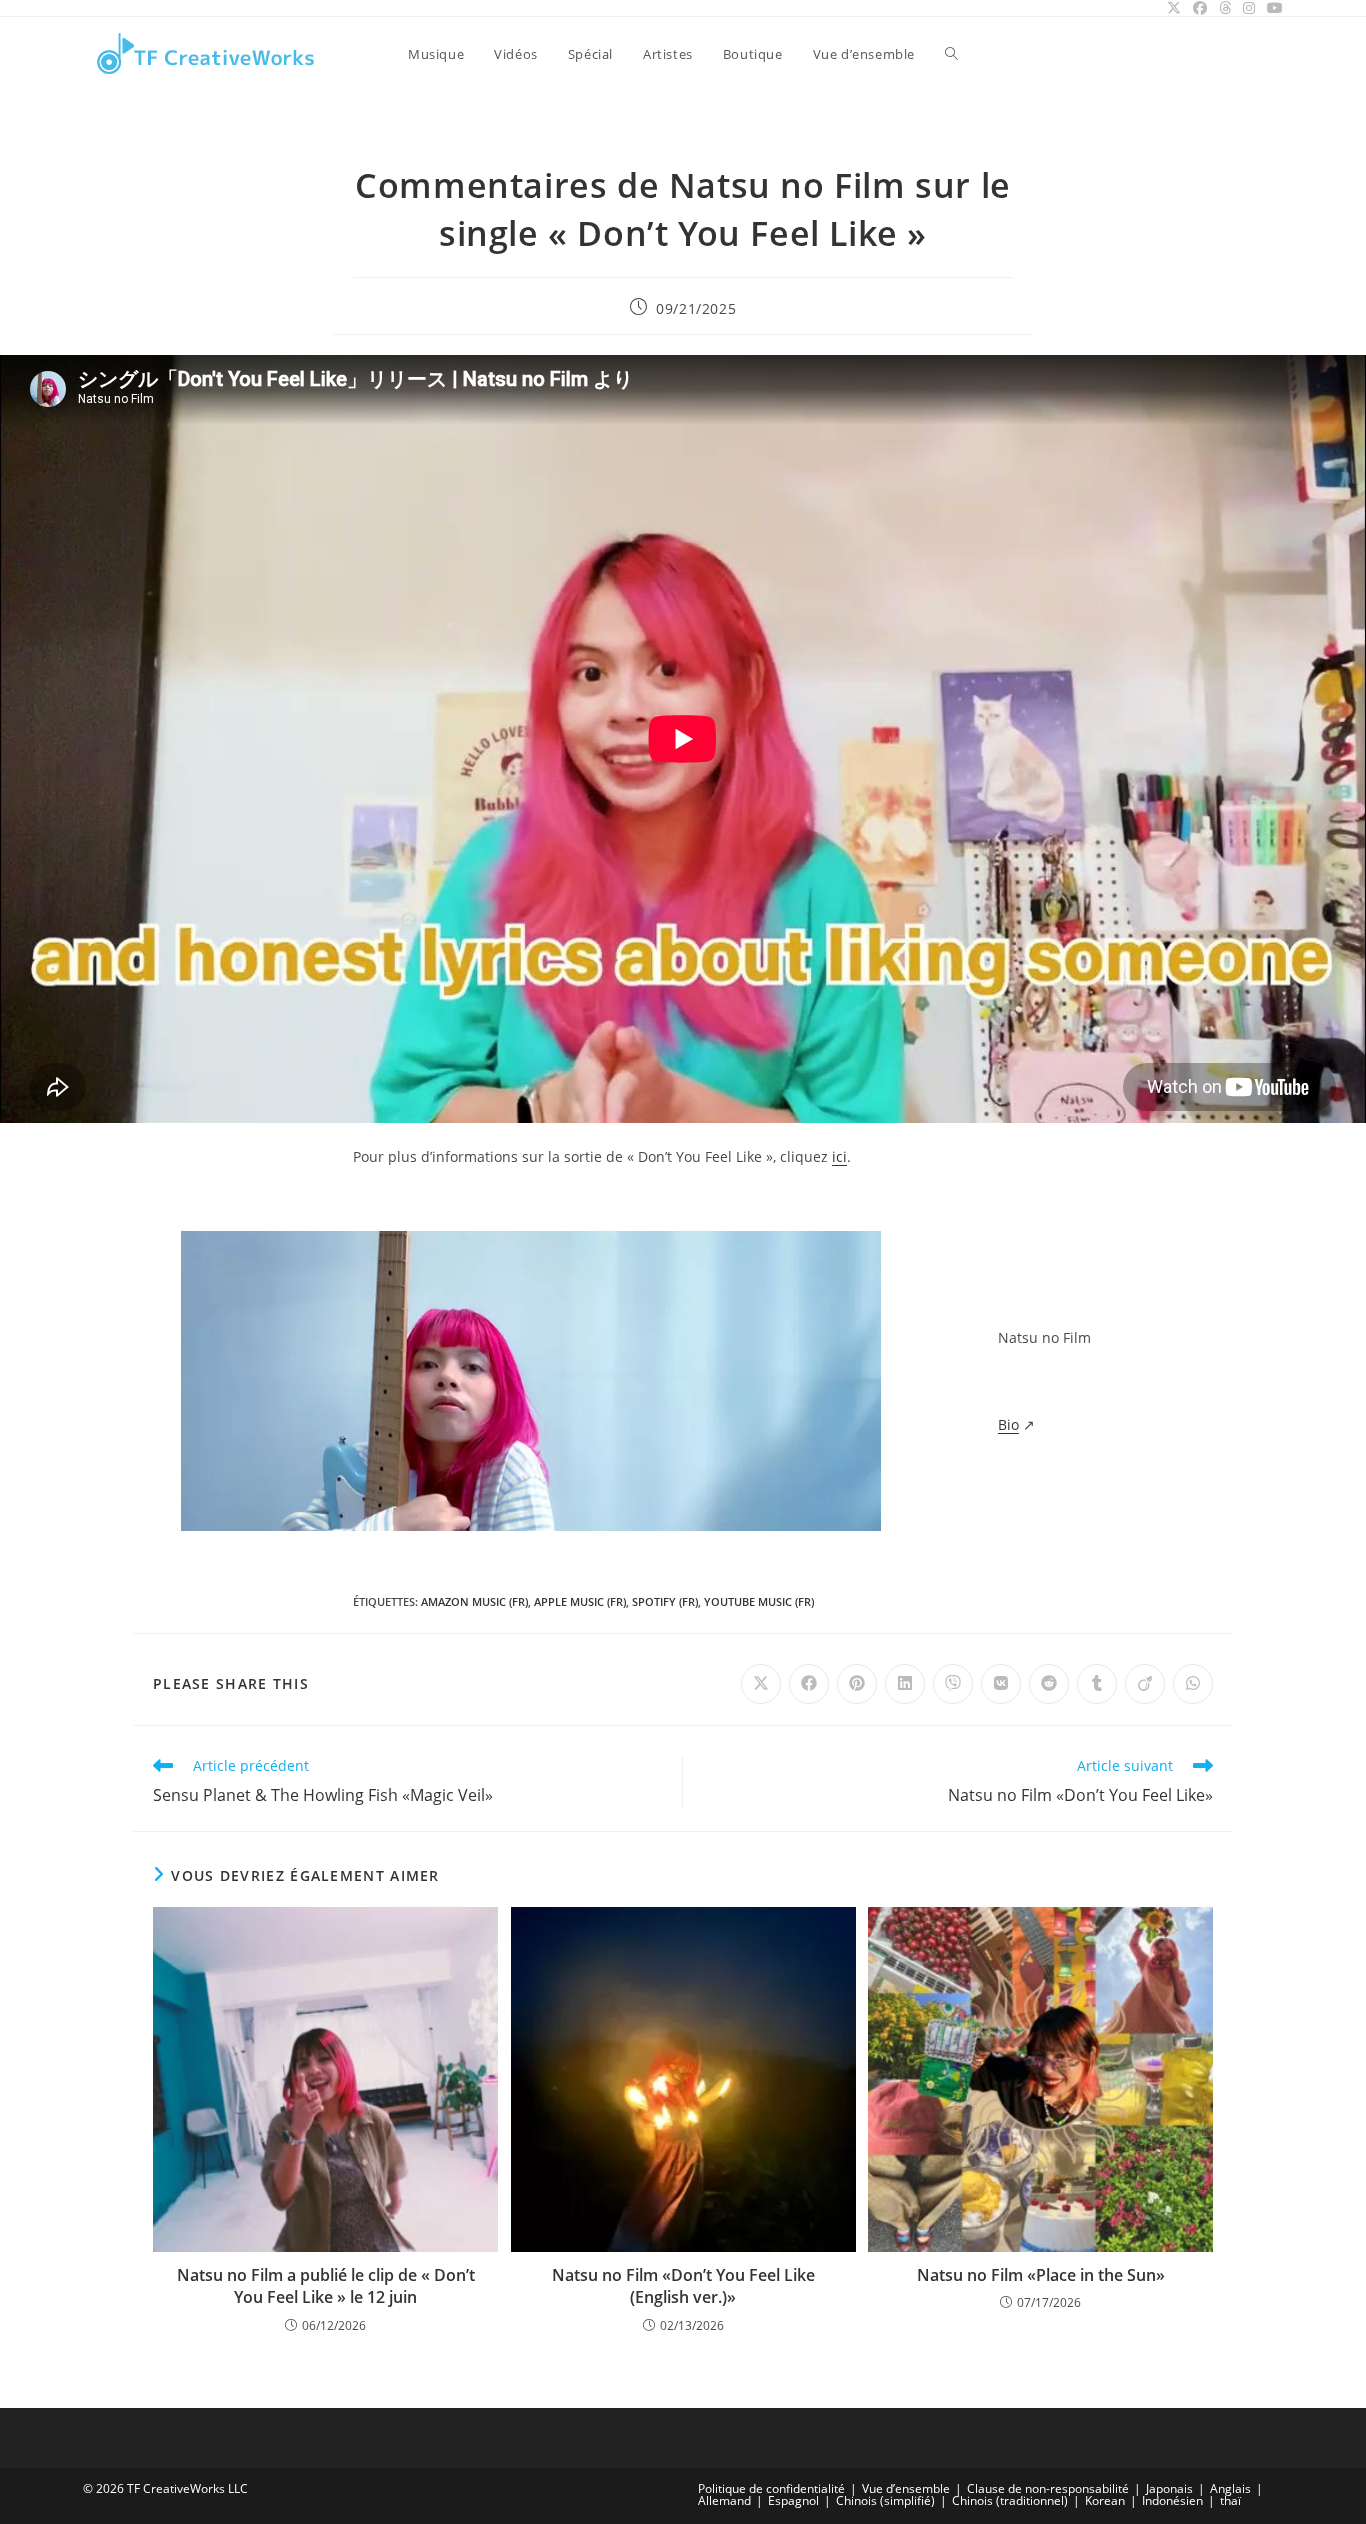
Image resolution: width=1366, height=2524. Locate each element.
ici (839, 1156)
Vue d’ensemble (906, 2488)
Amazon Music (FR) (474, 1601)
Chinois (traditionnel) (1010, 2500)
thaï (1230, 2500)
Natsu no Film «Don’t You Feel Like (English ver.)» (683, 2286)
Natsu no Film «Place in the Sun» (1041, 2275)
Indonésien (1172, 2500)
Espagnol (793, 2500)
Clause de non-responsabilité (1048, 2488)
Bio (1008, 1424)
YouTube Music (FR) (759, 1601)
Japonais (1169, 2488)
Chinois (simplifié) (885, 2500)
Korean (1105, 2500)
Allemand (724, 2500)
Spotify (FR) (665, 1601)
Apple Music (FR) (580, 1601)
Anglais (1230, 2488)
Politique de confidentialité (771, 2488)
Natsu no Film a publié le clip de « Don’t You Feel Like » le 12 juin (326, 2286)
